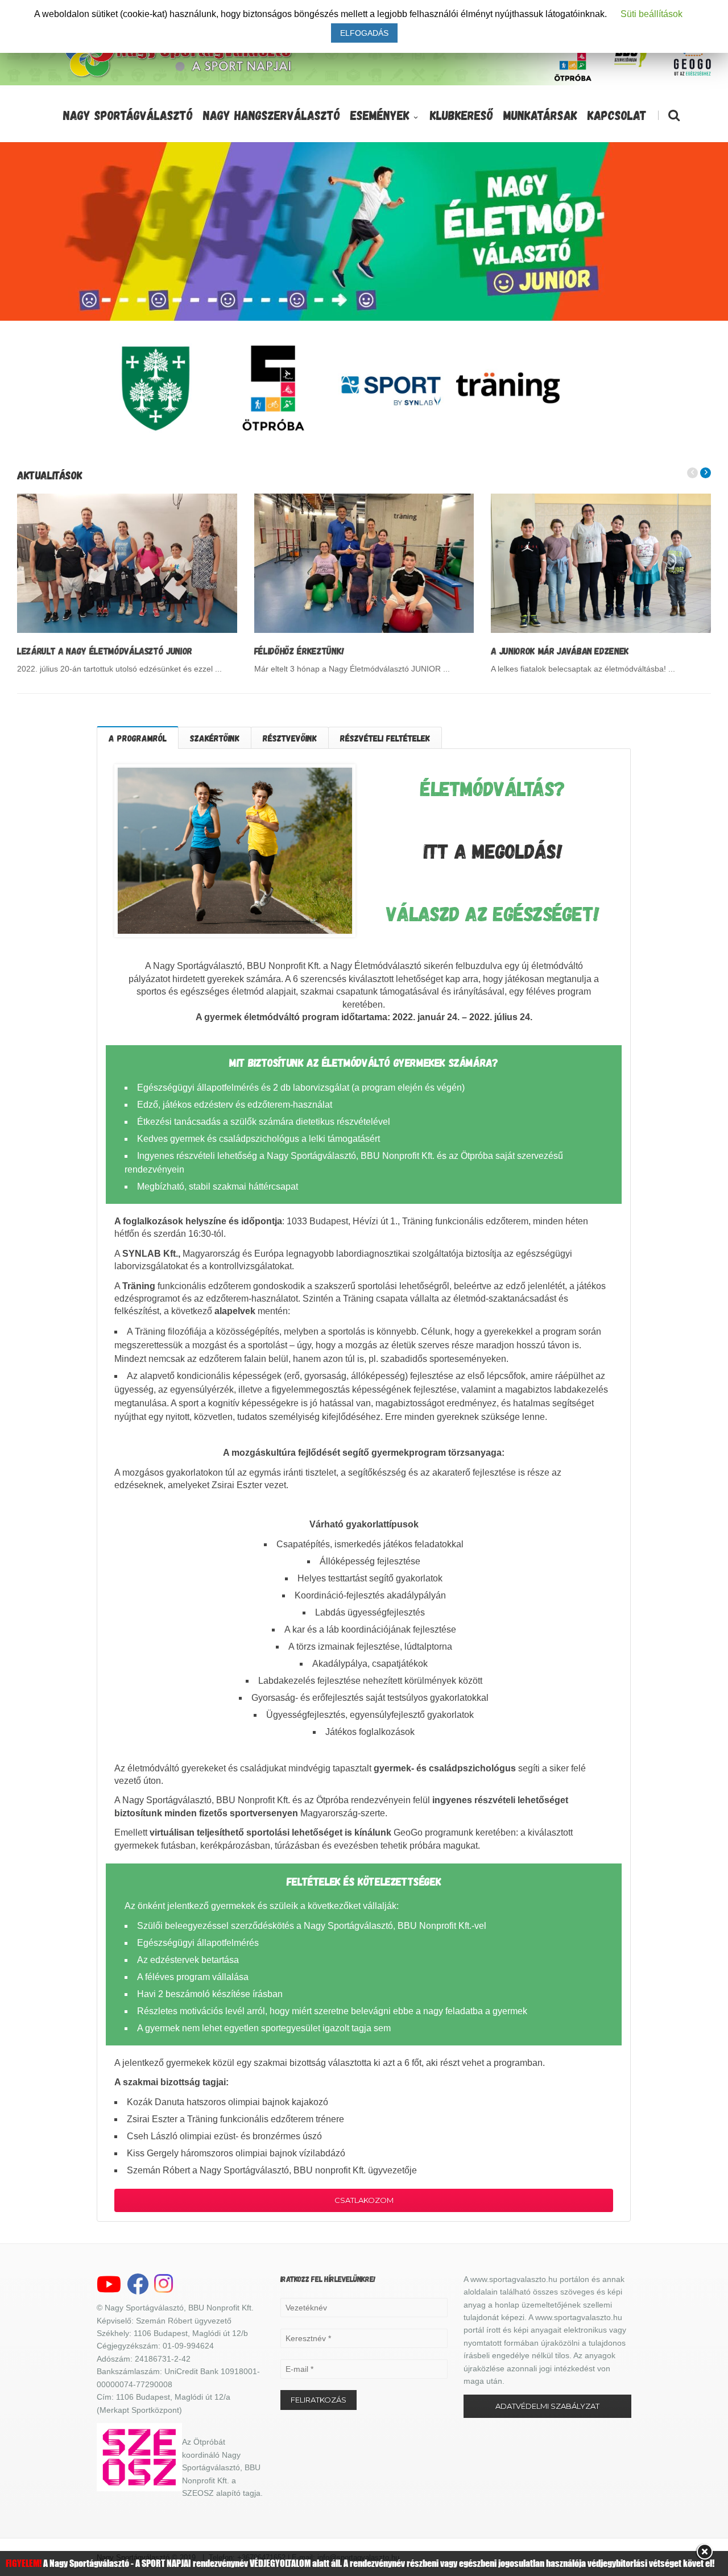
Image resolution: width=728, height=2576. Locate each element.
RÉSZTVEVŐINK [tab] (290, 738)
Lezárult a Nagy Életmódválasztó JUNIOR (105, 651)
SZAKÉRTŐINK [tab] (215, 738)
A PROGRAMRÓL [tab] (138, 738)
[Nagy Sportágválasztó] (179, 76)
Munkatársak (540, 115)
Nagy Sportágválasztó (128, 115)
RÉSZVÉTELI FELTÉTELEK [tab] (385, 738)
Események (380, 115)
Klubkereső (462, 115)
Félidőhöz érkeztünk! (299, 651)
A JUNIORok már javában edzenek (560, 651)
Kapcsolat (617, 115)
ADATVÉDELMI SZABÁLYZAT (547, 2406)
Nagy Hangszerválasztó (272, 115)
